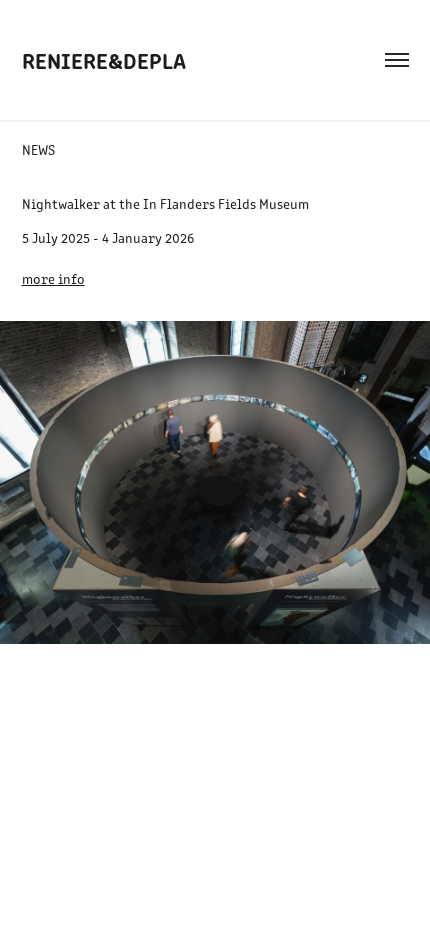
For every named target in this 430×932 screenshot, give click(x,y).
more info (53, 278)
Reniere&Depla (104, 59)
